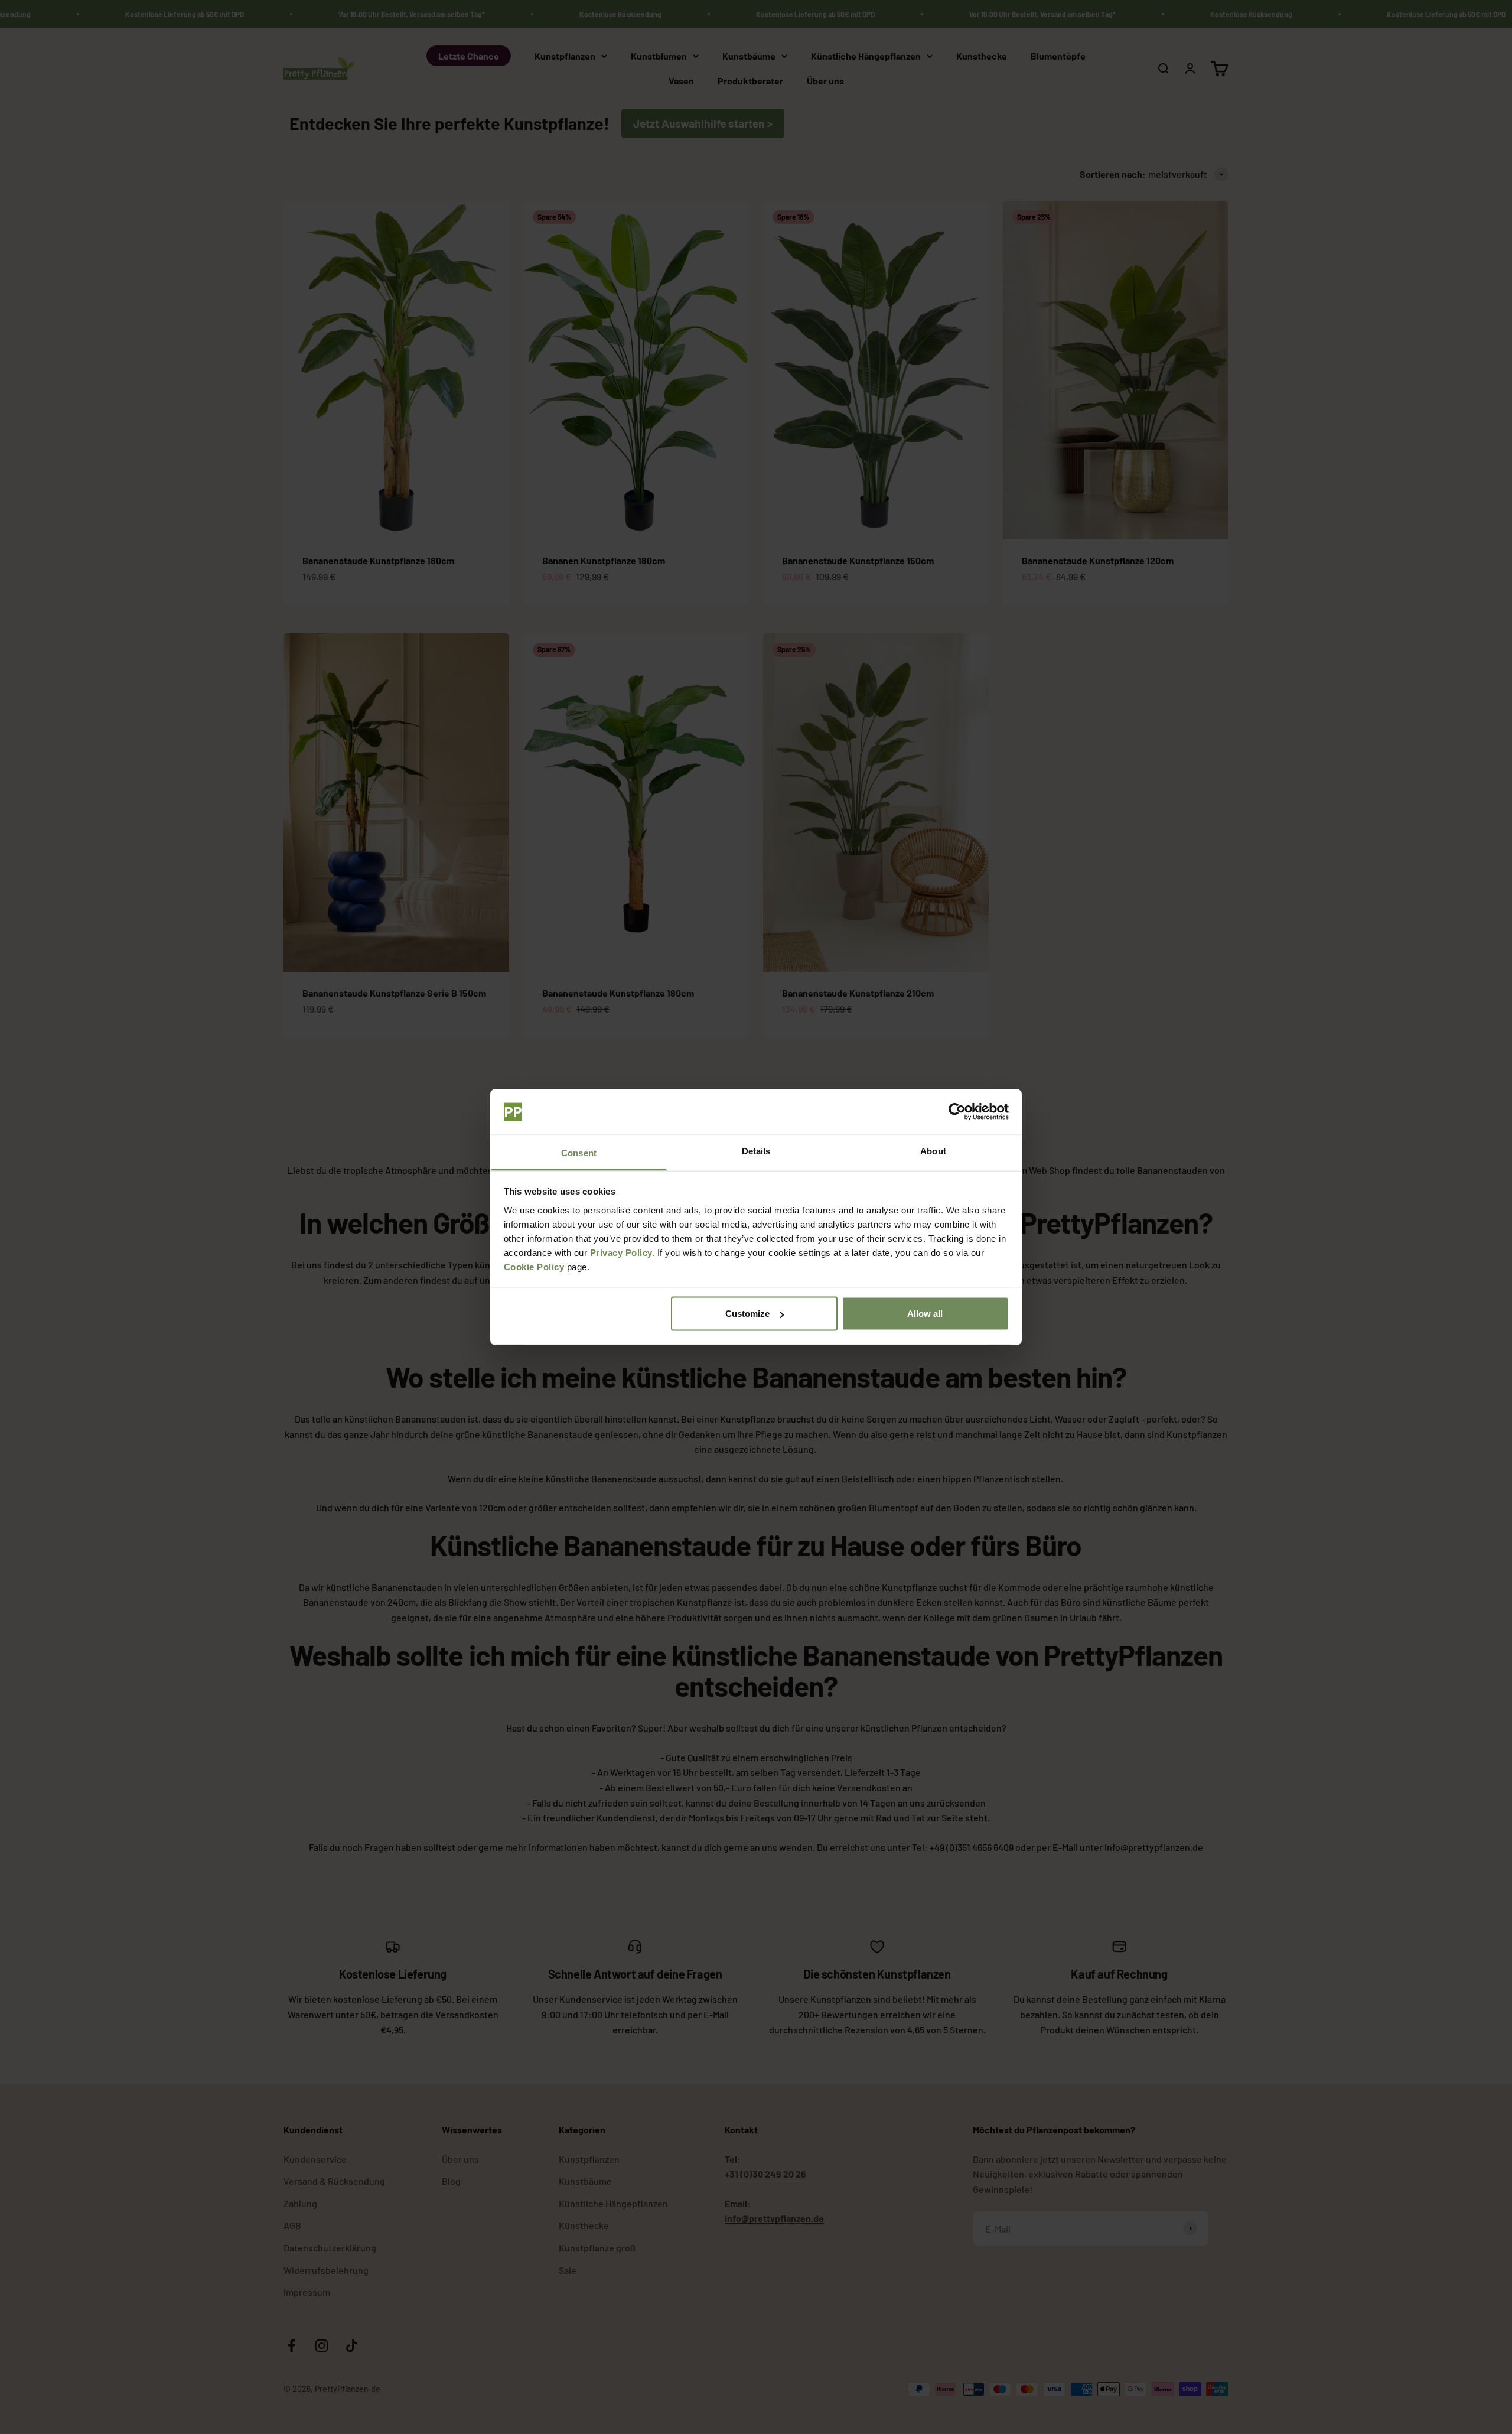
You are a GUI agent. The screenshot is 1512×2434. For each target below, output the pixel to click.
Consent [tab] (579, 1152)
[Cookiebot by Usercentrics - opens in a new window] (957, 1112)
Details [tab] (756, 1151)
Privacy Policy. (623, 1252)
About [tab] (933, 1151)
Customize (747, 1314)
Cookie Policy (534, 1266)
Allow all (925, 1314)
